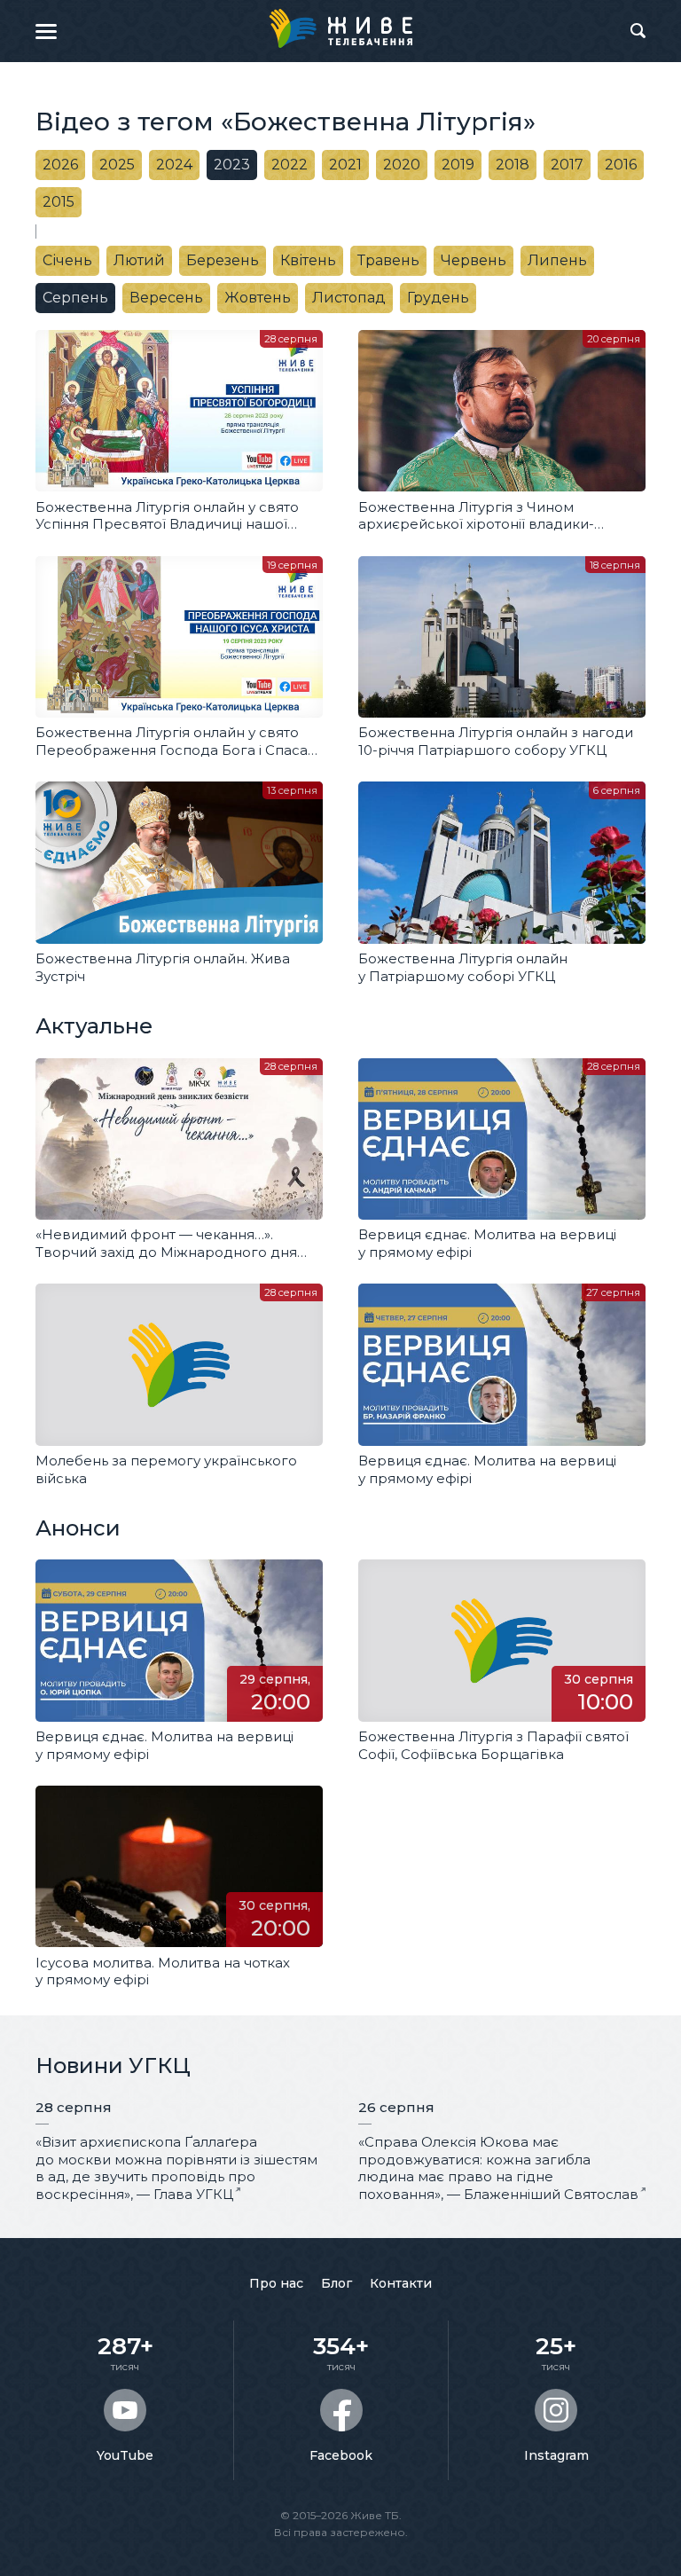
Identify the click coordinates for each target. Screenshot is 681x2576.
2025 (117, 165)
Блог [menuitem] (337, 2283)
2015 (59, 202)
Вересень (166, 298)
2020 (402, 165)
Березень (223, 260)
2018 (513, 165)
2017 (567, 165)
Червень (474, 260)
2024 (174, 165)
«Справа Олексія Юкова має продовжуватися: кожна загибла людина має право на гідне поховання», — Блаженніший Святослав (498, 2168)
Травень (388, 260)
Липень (557, 260)
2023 (232, 165)
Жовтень (258, 298)
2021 (345, 165)
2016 (621, 165)
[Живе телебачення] (340, 28)
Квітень (308, 260)
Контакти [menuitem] (401, 2283)
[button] (46, 31)
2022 (290, 165)
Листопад (349, 298)
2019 (458, 165)
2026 (60, 165)
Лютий (139, 260)
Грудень (438, 298)
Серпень (75, 298)
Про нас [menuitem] (276, 2283)
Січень (67, 260)
